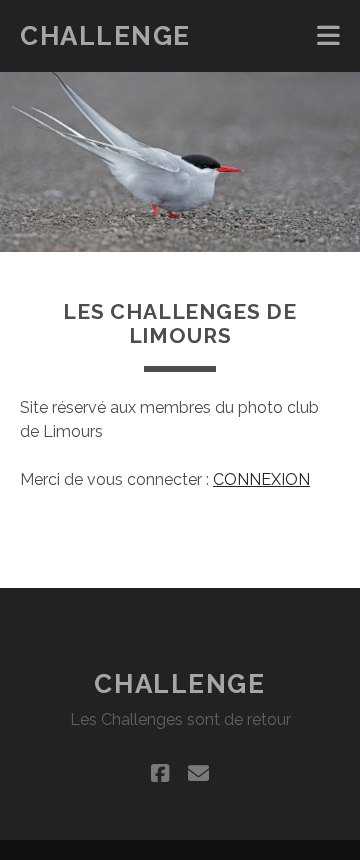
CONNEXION (261, 479)
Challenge (105, 36)
